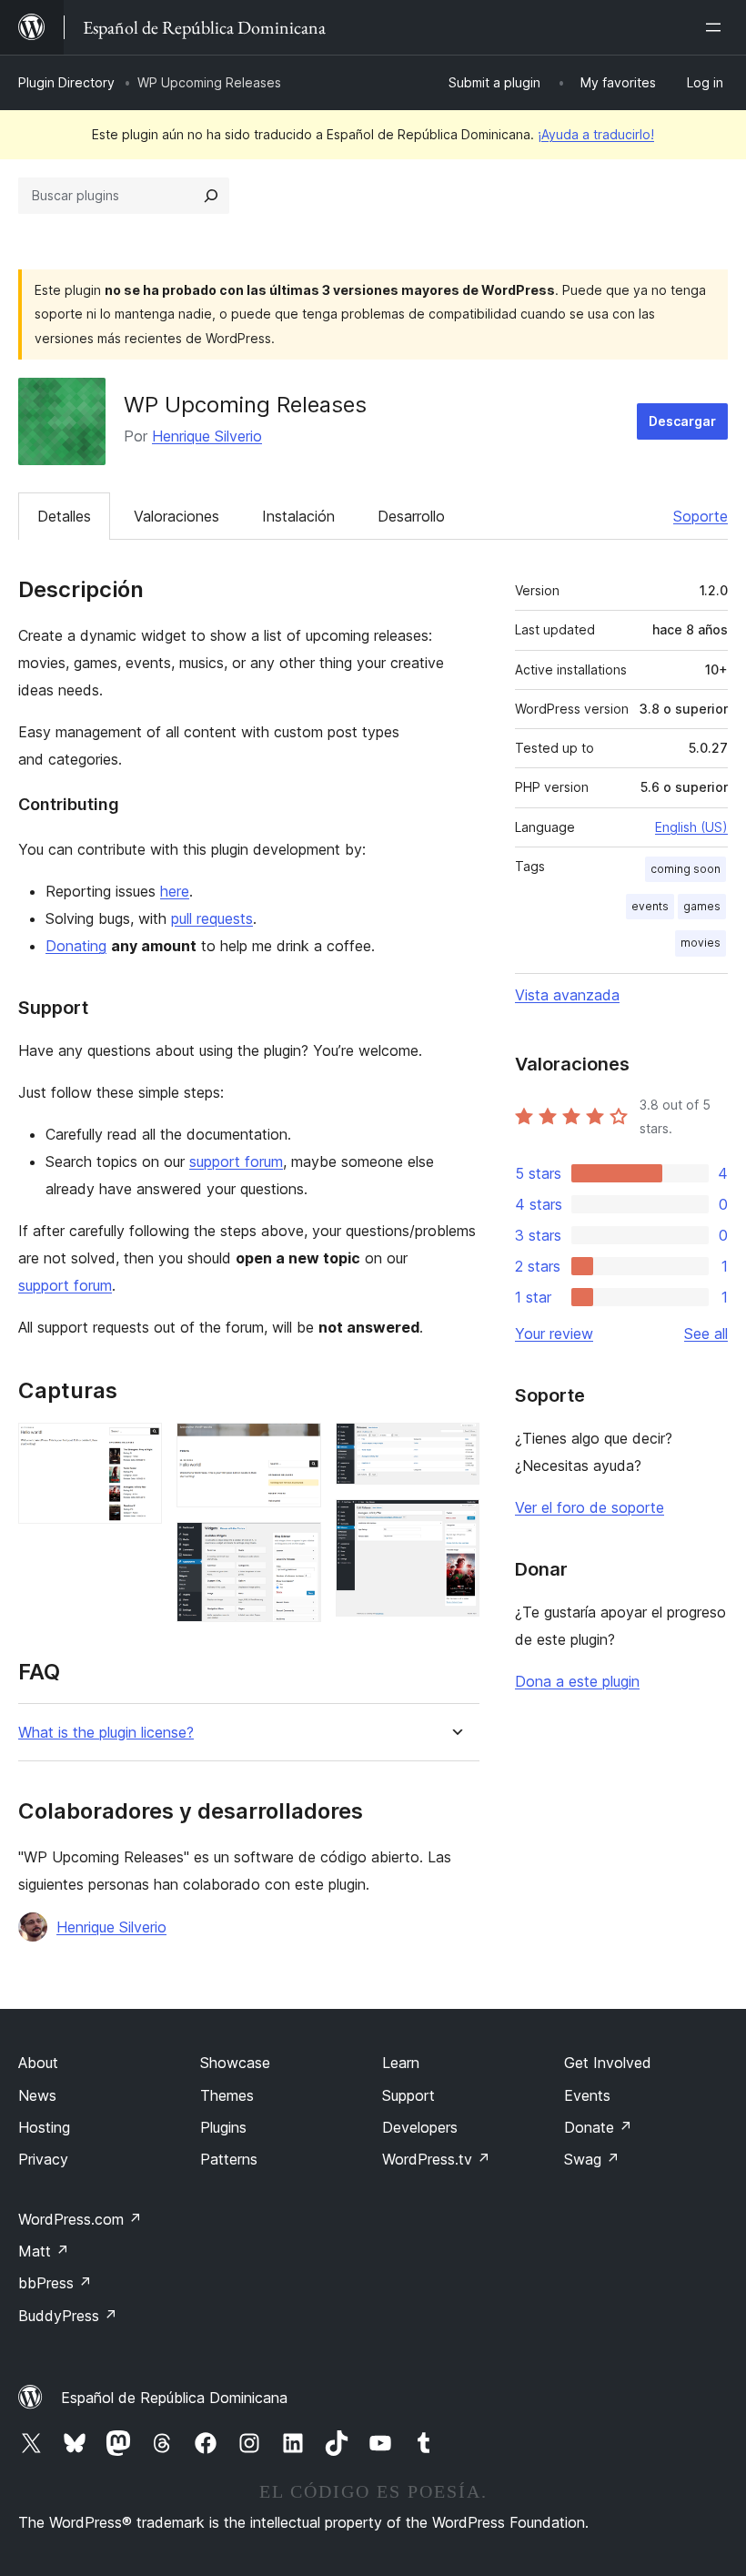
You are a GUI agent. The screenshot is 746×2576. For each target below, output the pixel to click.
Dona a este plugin (577, 1681)
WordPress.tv (436, 2159)
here (175, 891)
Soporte (701, 516)
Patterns (229, 2159)
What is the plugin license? (106, 1733)
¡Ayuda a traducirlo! (596, 134)
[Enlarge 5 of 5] (455, 1524)
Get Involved (608, 2063)
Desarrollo (411, 516)
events (650, 906)
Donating (76, 946)
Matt (44, 2251)
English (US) (691, 827)
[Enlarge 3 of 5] (297, 1547)
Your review (554, 1334)
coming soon (686, 869)
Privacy (43, 2159)
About (38, 2063)
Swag (592, 2159)
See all (706, 1334)
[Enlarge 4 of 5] (455, 1447)
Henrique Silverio (207, 436)
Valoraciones (176, 516)
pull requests (212, 918)
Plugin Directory (66, 82)
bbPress (55, 2283)
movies (701, 943)
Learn (401, 2063)
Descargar (682, 421)
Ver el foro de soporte (590, 1507)
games (702, 906)
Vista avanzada (567, 995)
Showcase (235, 2063)
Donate (598, 2127)
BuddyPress (68, 2316)
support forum (236, 1161)
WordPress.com (80, 2219)
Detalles (64, 516)
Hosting (44, 2127)
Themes (227, 2095)
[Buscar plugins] (211, 196)
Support (408, 2095)
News (37, 2095)
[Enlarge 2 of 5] (297, 1447)
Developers (420, 2127)
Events (587, 2095)
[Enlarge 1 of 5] (137, 1447)
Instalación (298, 516)
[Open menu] (717, 27)
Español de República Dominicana (174, 2398)
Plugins (223, 2127)
